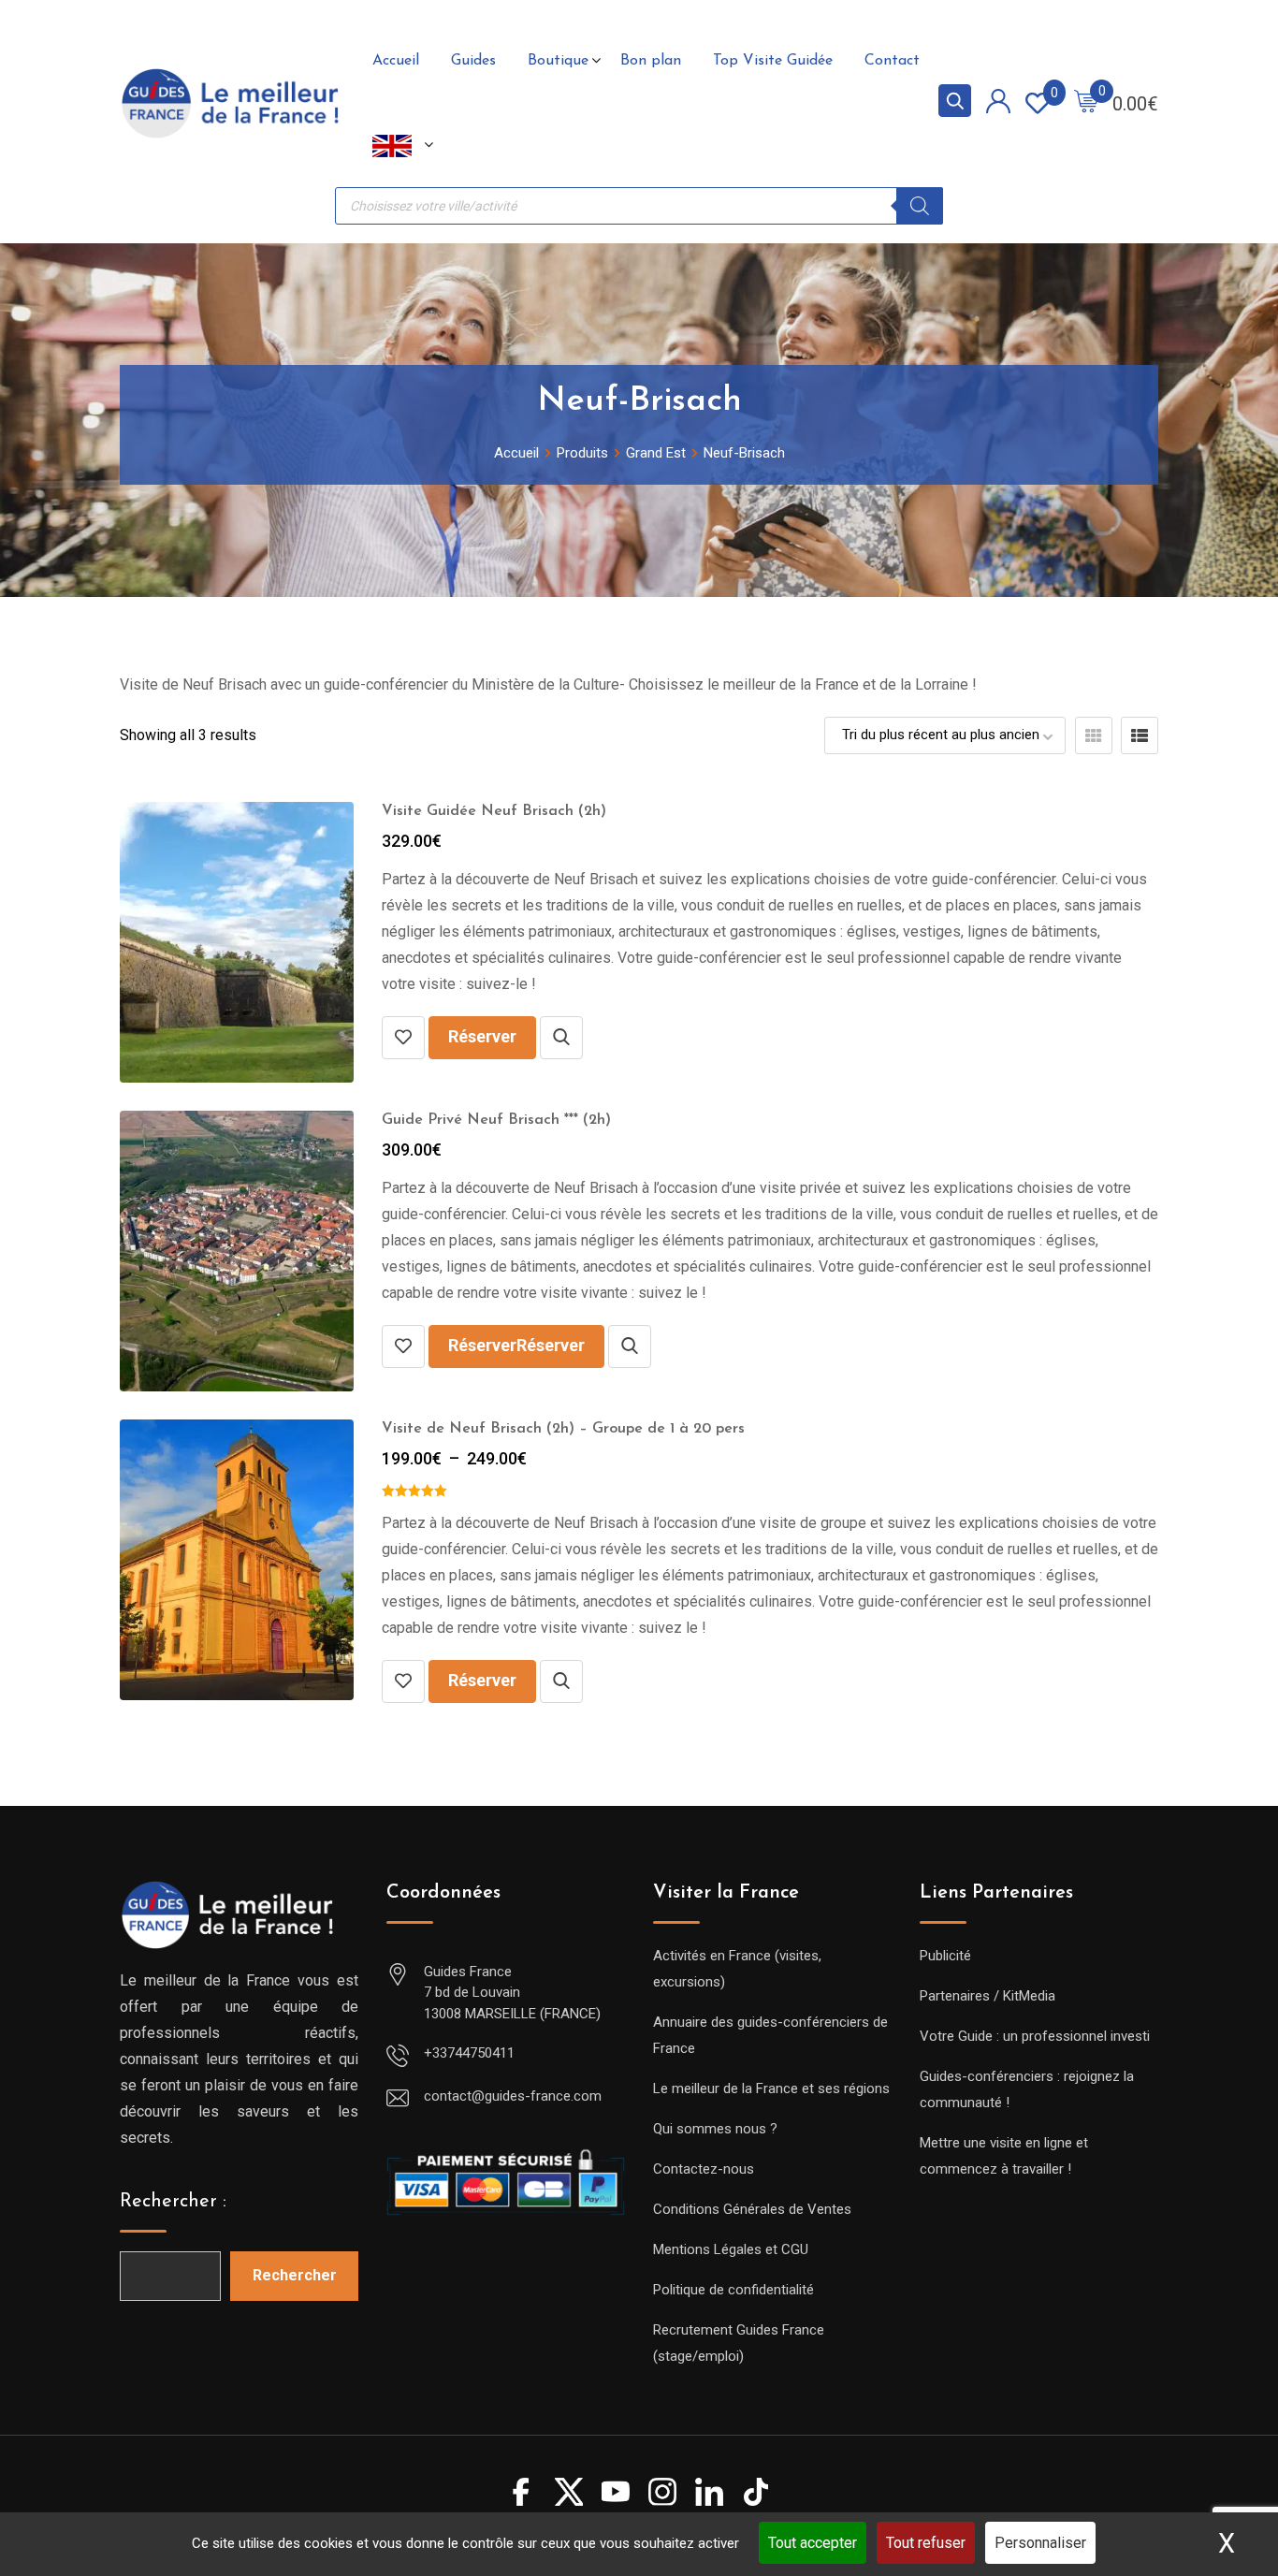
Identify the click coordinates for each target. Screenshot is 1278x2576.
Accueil (396, 61)
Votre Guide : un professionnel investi (1035, 2036)
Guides (473, 61)
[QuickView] (561, 1038)
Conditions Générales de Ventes (752, 2209)
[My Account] (998, 104)
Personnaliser (1040, 2543)
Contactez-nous (704, 2169)
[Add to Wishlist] (403, 1038)
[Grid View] (1094, 735)
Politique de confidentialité (733, 2290)
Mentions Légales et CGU (731, 2249)
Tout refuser (926, 2543)
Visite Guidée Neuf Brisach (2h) (494, 811)
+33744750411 (469, 2053)
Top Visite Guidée (773, 61)
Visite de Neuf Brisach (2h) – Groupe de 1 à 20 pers (563, 1429)
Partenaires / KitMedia (988, 1996)
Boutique (558, 61)
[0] (1086, 103)
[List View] (1140, 735)
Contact (892, 61)
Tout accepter (813, 2543)
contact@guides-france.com (513, 2096)
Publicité (945, 1956)
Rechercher (295, 2275)
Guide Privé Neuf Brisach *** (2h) (496, 1120)
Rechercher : (173, 2202)
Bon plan (651, 61)
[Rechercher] (920, 206)
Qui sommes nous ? (715, 2129)
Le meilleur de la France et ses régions (771, 2088)
